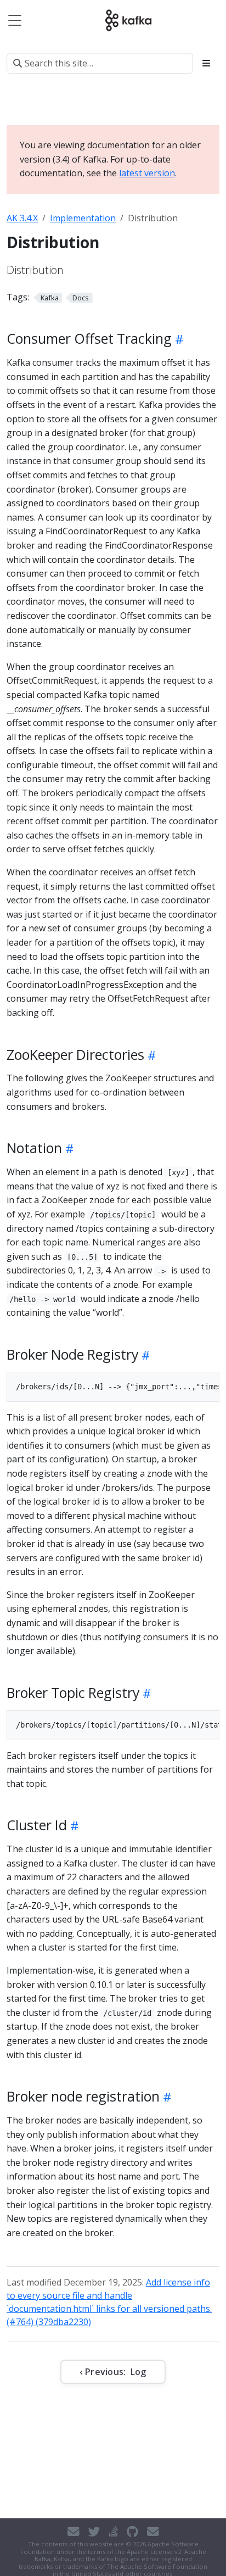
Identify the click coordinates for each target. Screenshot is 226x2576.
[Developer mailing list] (153, 2532)
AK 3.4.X (22, 218)
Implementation (83, 218)
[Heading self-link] (177, 339)
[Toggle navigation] (15, 20)
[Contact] (74, 2532)
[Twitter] (94, 2532)
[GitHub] (132, 2532)
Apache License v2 (154, 2552)
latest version (147, 173)
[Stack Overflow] (114, 2532)
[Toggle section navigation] (206, 63)
